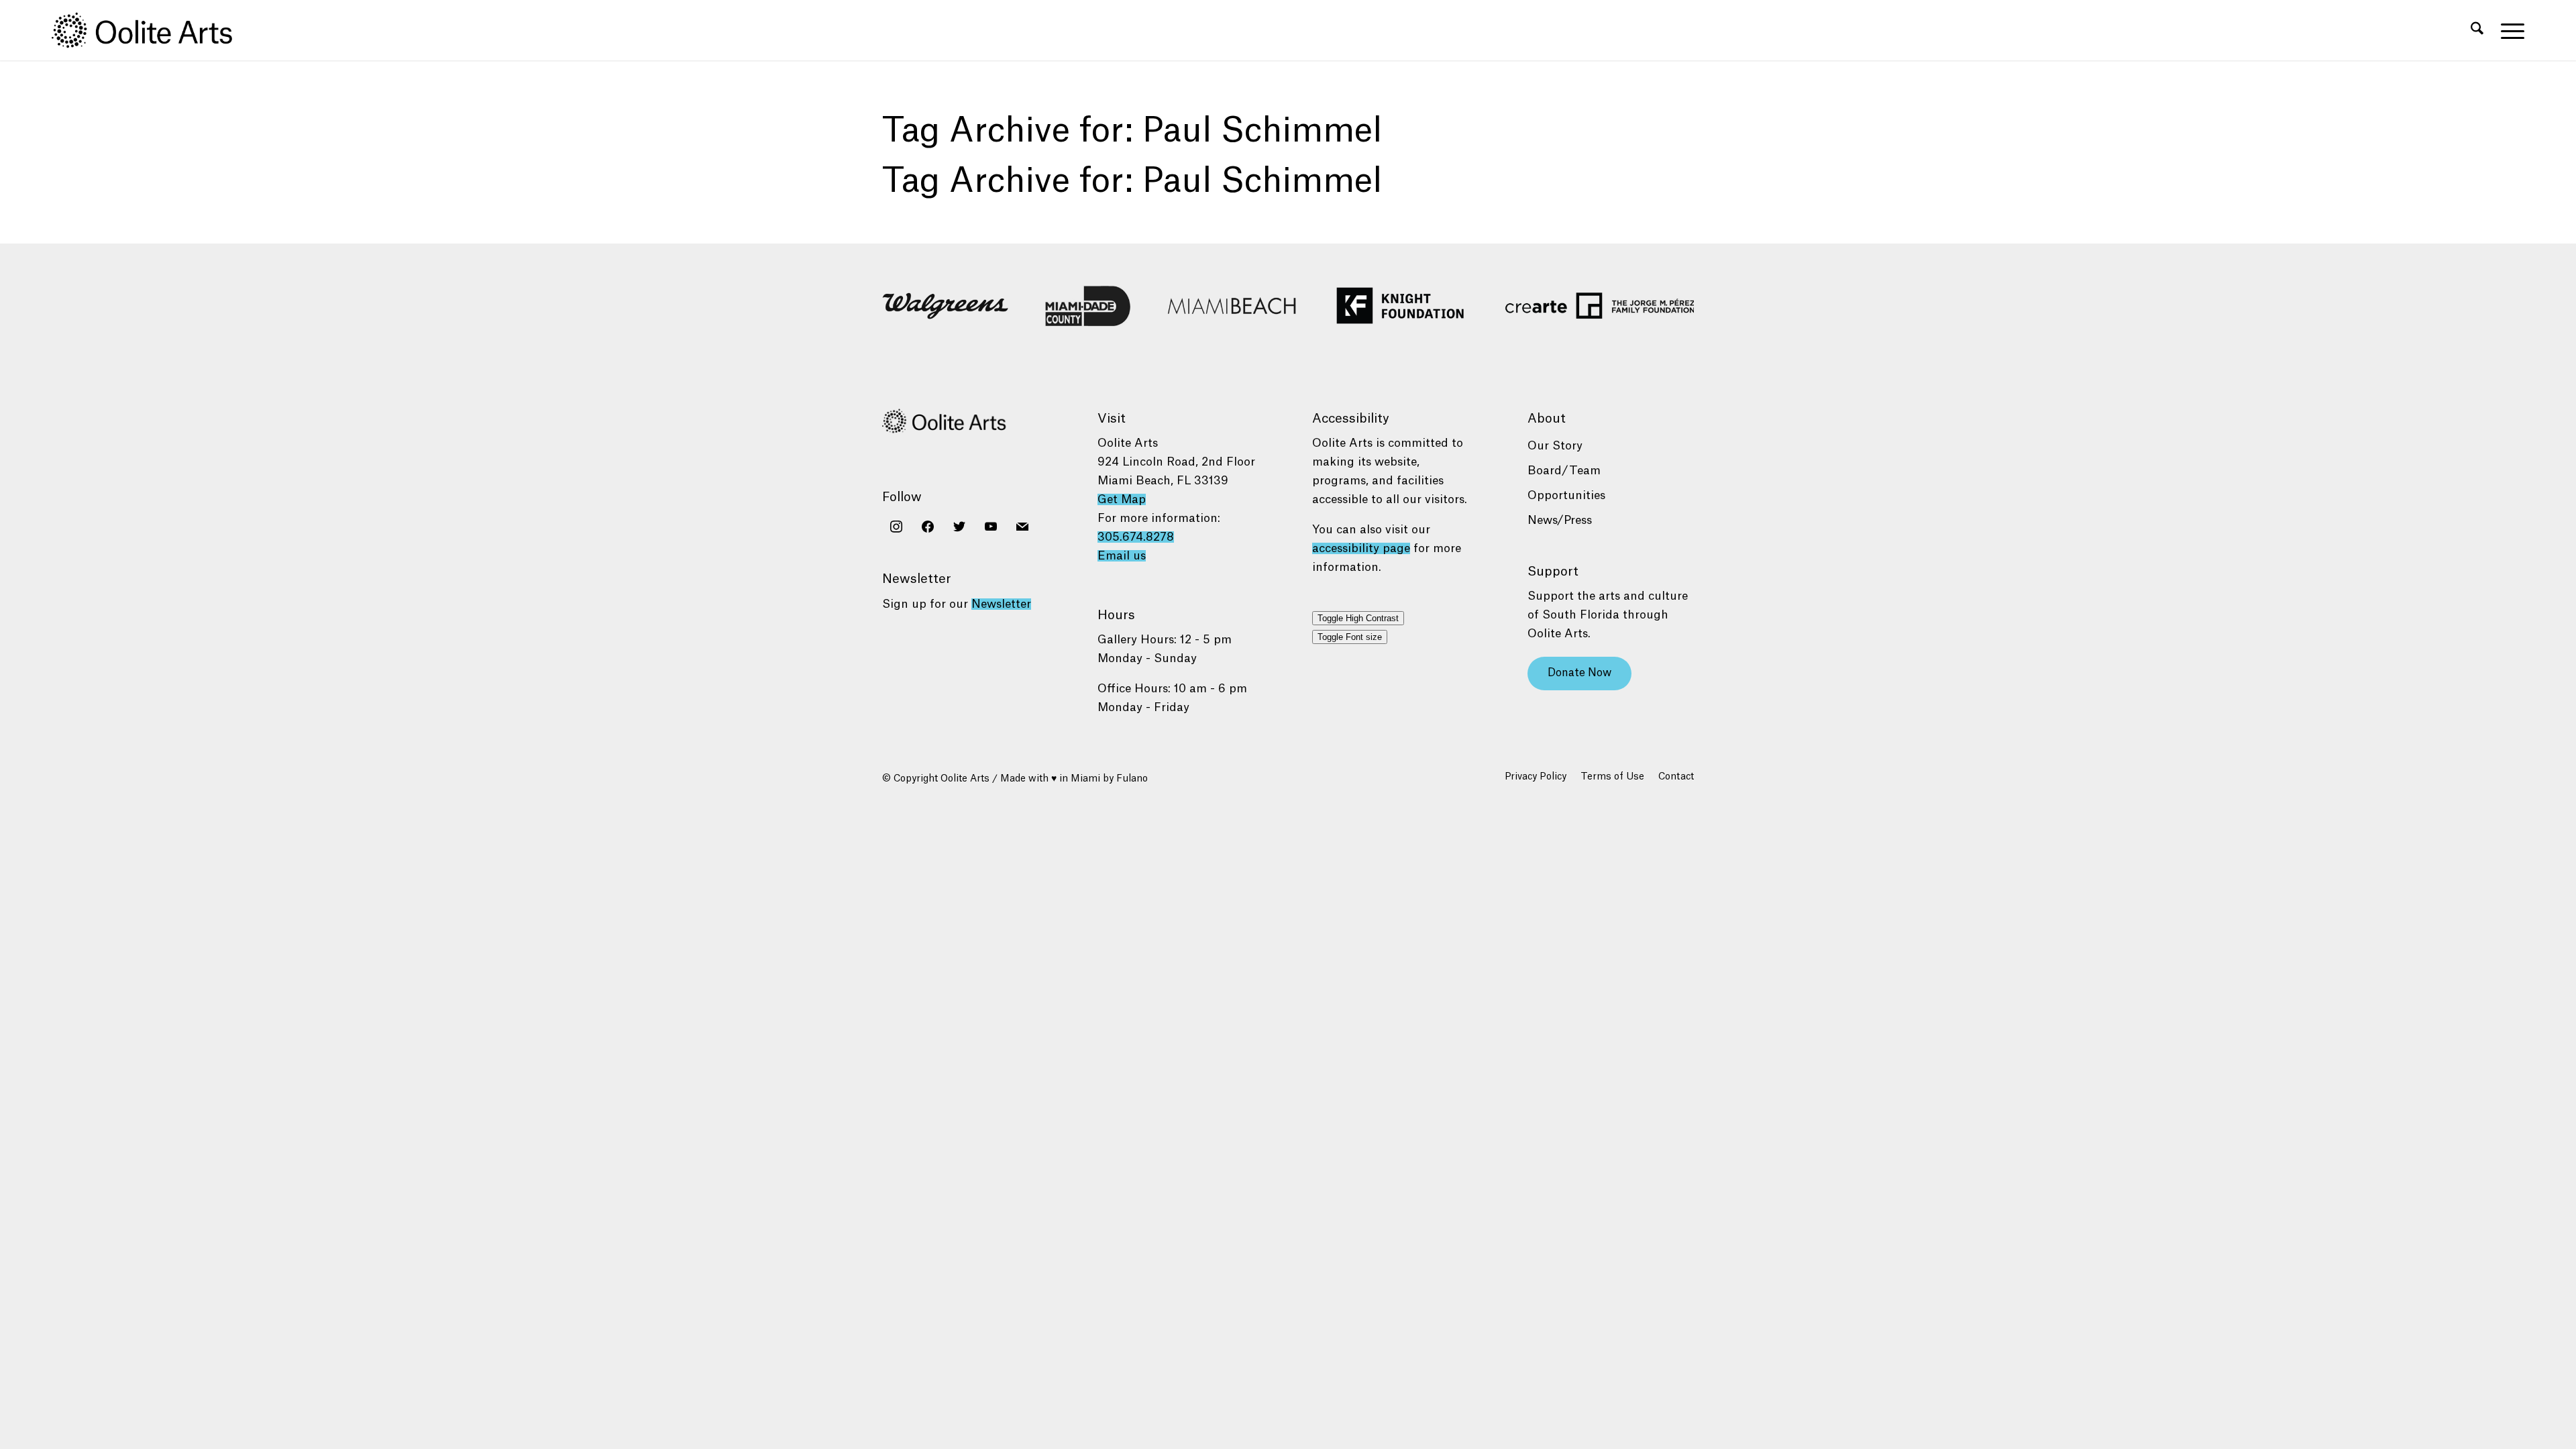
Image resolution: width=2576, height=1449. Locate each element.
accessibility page (1361, 548)
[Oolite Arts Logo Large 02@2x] (150, 30)
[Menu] (2508, 30)
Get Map (1122, 499)
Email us (1122, 556)
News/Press (1560, 520)
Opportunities (1566, 495)
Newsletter (1001, 604)
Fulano (1132, 779)
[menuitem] (2477, 30)
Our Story (1555, 446)
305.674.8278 (1136, 537)
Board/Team (1564, 471)
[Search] (2477, 30)
